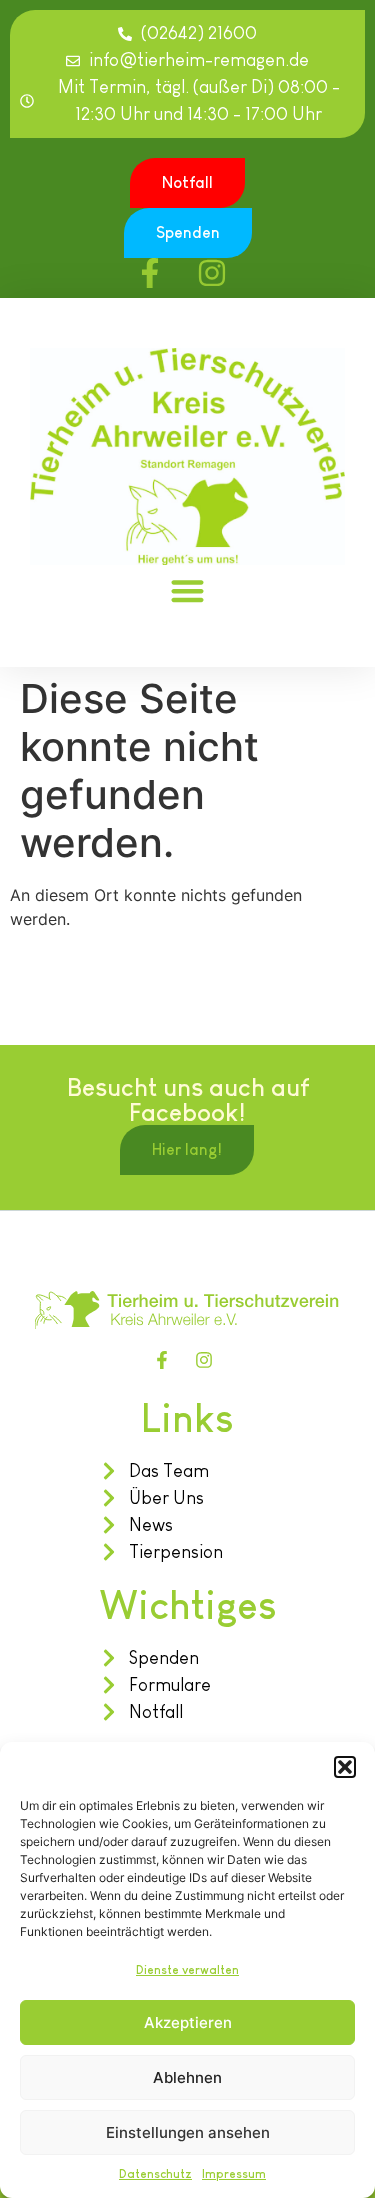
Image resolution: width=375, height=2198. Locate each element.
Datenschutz (155, 2174)
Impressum (234, 2174)
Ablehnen (187, 2077)
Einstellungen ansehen (188, 2132)
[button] (345, 1767)
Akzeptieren (188, 2022)
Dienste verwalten (187, 1970)
